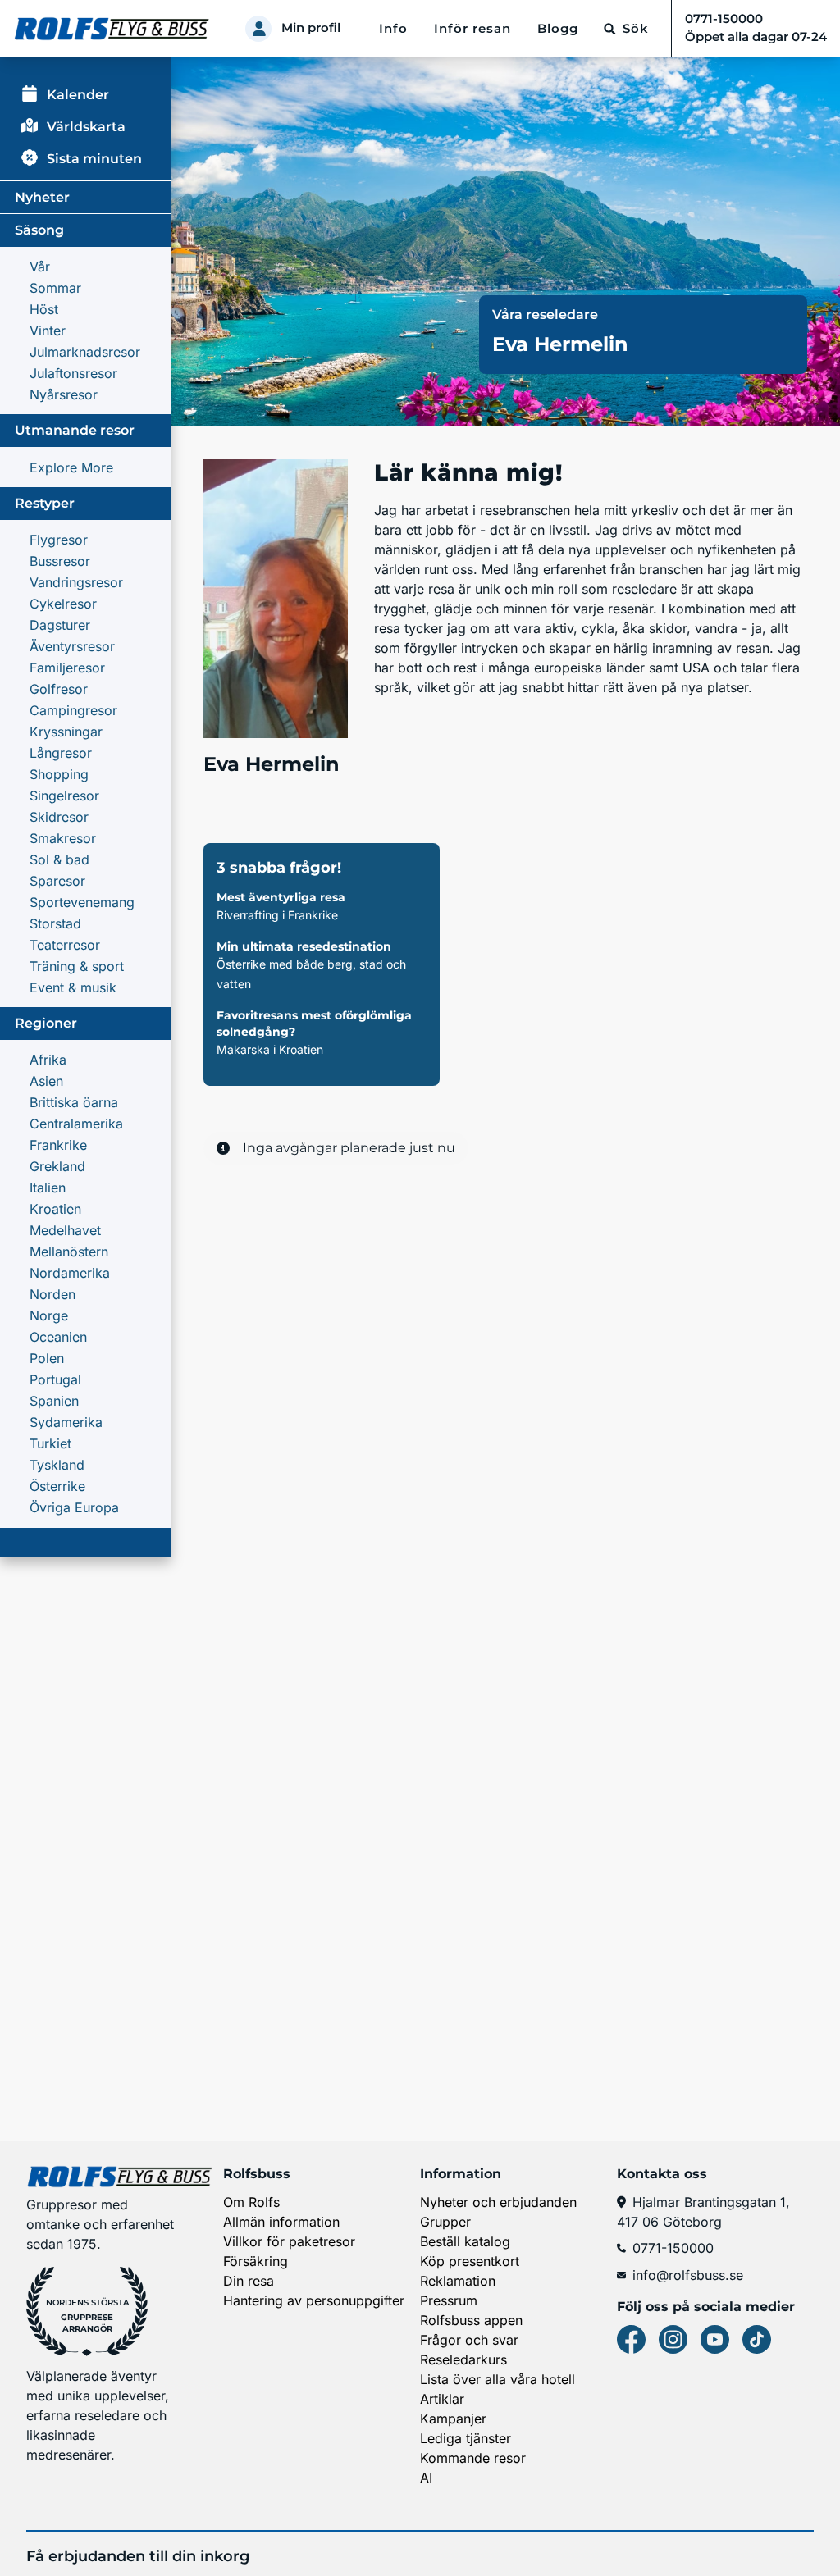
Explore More (71, 467)
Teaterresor (65, 945)
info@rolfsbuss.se (688, 2275)
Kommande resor (473, 2458)
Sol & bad (59, 859)
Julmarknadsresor (85, 352)
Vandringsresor (76, 582)
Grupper (445, 2222)
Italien (48, 1188)
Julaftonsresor (73, 373)
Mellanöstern (69, 1252)
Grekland (57, 1166)
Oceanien (58, 1337)
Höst (44, 309)
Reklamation (458, 2281)
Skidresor (59, 817)
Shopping (59, 774)
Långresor (61, 753)
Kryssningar (66, 732)
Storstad (55, 923)
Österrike (57, 1486)
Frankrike (58, 1145)
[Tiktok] (757, 2339)
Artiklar (442, 2399)
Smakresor (63, 838)
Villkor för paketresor (289, 2241)
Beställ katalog (465, 2241)
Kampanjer (453, 2419)
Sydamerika (66, 1422)
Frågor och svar (469, 2340)
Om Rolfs (251, 2202)
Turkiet (50, 1443)
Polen (47, 1358)
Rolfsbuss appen (471, 2320)
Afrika (48, 1060)
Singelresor (64, 796)
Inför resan (472, 29)
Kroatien (55, 1209)
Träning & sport (77, 966)
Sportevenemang (82, 902)
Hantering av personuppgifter (314, 2300)
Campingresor (73, 710)
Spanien (54, 1401)
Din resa (249, 2281)
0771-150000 (673, 2248)
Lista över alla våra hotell (498, 2379)
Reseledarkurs (463, 2359)
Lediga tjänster (466, 2438)
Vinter (48, 331)
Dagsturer (60, 625)
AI (426, 2478)
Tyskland (57, 1465)
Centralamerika (76, 1124)
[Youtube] (715, 2339)
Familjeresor (67, 668)
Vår (40, 267)
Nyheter (42, 197)
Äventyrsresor (72, 646)
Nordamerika (70, 1273)
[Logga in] (258, 29)
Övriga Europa (74, 1507)
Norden (52, 1294)
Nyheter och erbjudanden (498, 2202)
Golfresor (59, 689)
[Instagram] (673, 2339)
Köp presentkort (470, 2261)
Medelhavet (65, 1230)
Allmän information (281, 2222)
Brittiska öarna (74, 1102)
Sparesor (57, 881)
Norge (49, 1315)
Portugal (55, 1379)
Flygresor (59, 540)
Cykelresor (63, 604)
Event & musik (73, 987)
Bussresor (60, 561)
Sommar (55, 288)
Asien (46, 1081)
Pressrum (449, 2300)
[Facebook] (631, 2339)
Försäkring (256, 2261)
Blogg (558, 29)
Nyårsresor (64, 394)
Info (393, 29)
